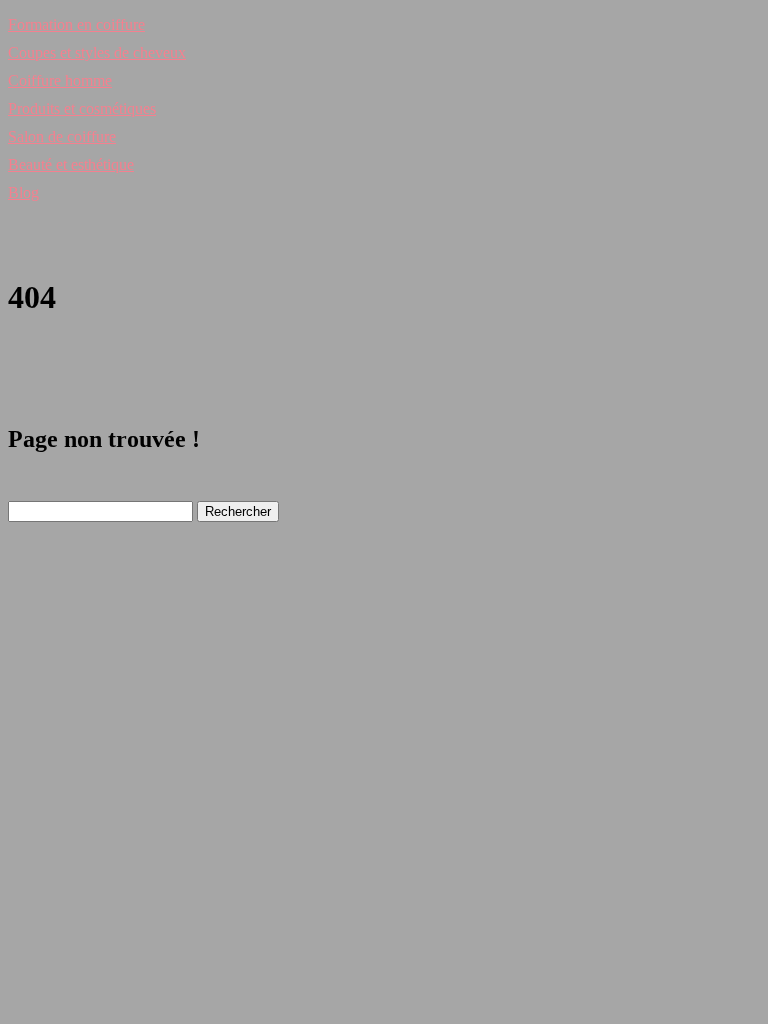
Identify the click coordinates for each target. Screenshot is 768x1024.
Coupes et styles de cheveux (97, 52)
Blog (23, 192)
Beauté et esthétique (71, 164)
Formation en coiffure (76, 24)
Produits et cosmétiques (82, 108)
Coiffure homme (60, 80)
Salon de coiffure (62, 136)
